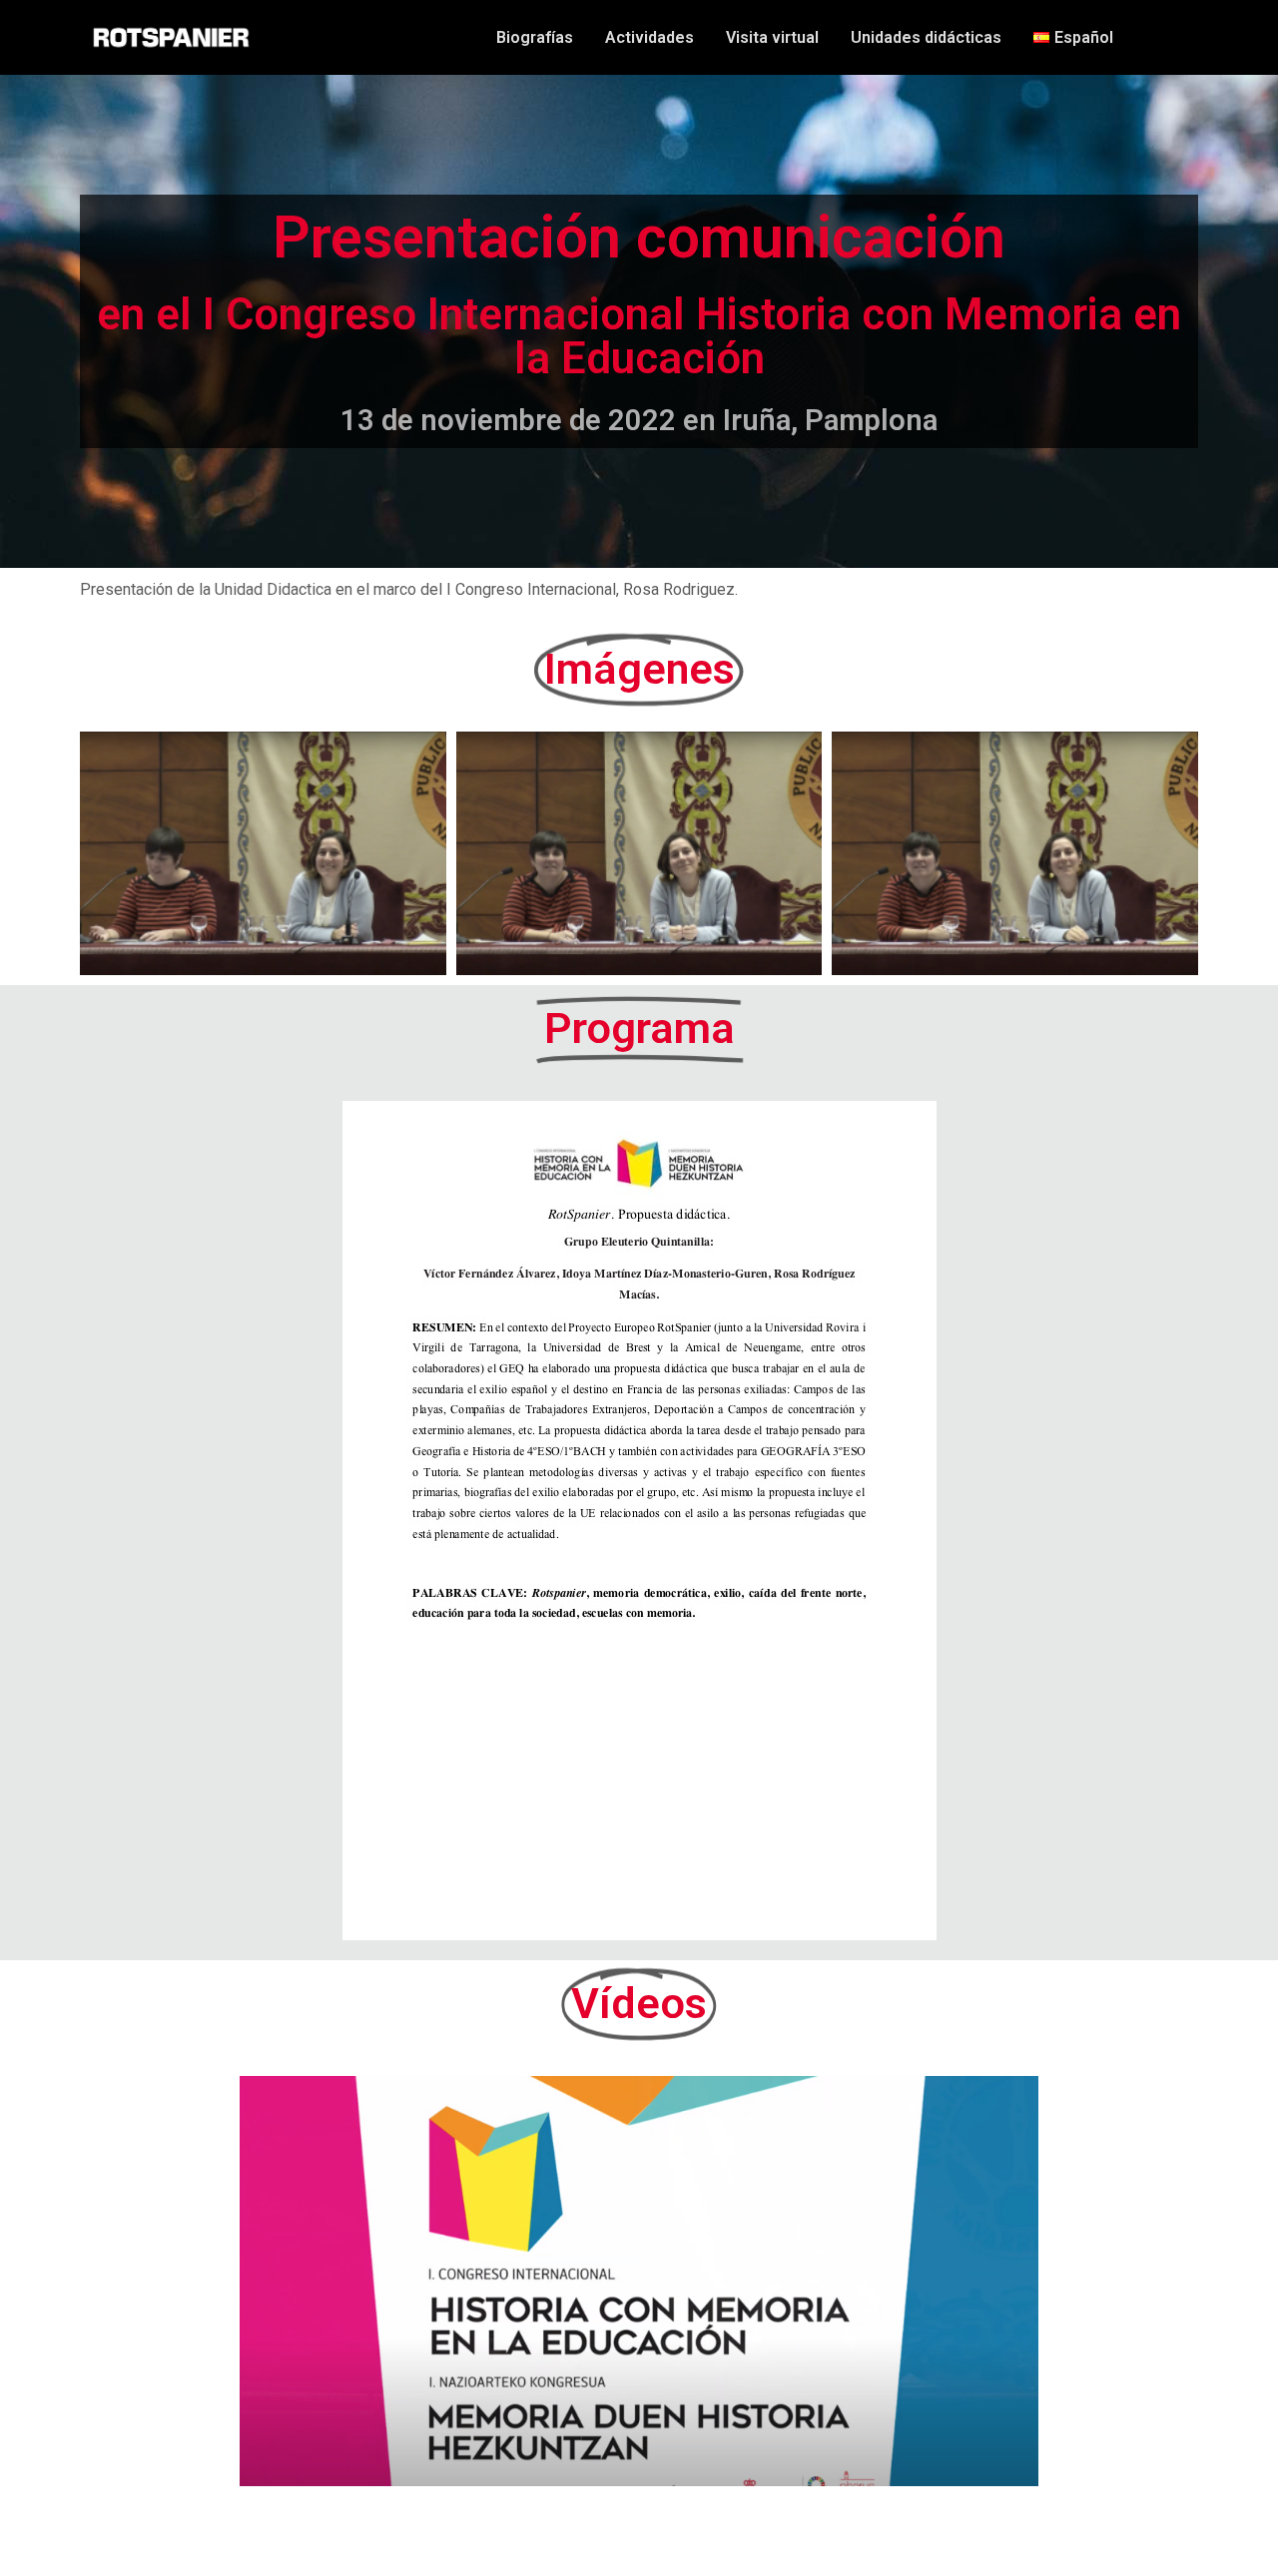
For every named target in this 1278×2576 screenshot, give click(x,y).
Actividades (649, 37)
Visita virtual (772, 37)
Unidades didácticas (926, 37)
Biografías (535, 37)
